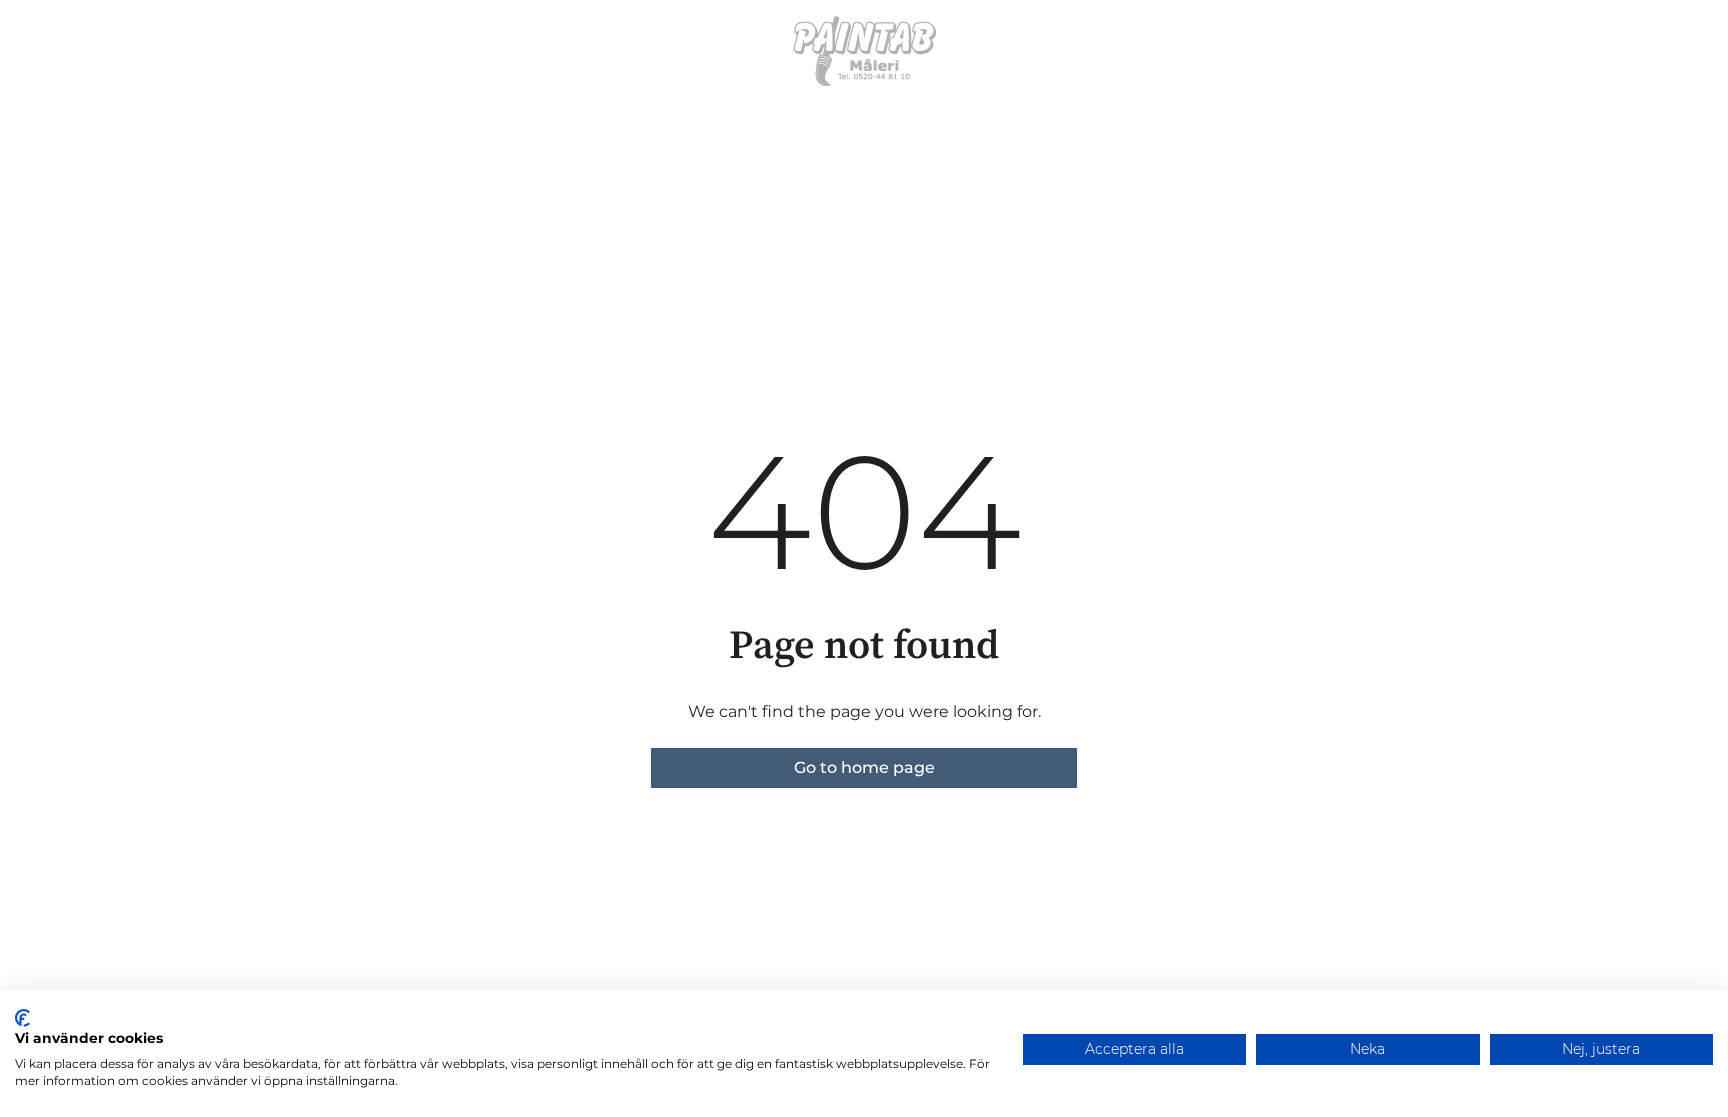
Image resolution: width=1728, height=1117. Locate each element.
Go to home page (864, 767)
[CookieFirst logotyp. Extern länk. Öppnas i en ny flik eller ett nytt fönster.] (22, 1018)
